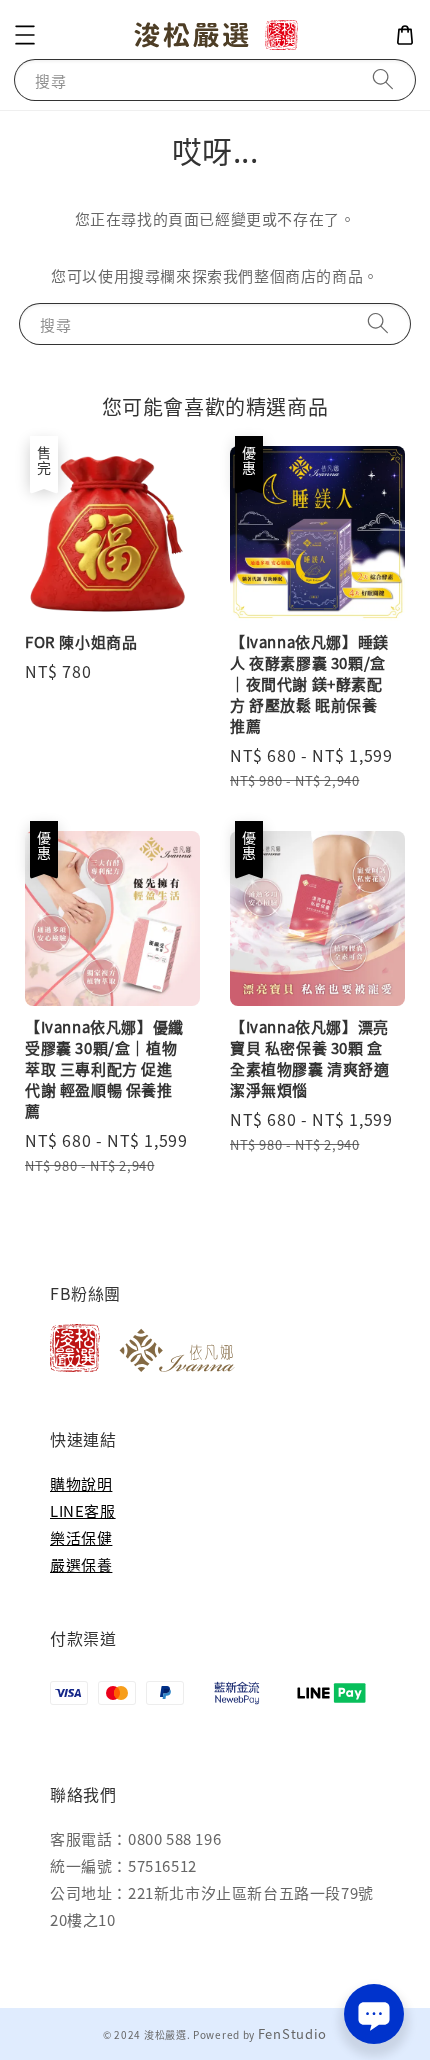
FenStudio (292, 2033)
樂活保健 (81, 1537)
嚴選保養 (81, 1564)
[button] (25, 35)
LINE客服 (83, 1510)
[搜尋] (383, 79)
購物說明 (81, 1483)
